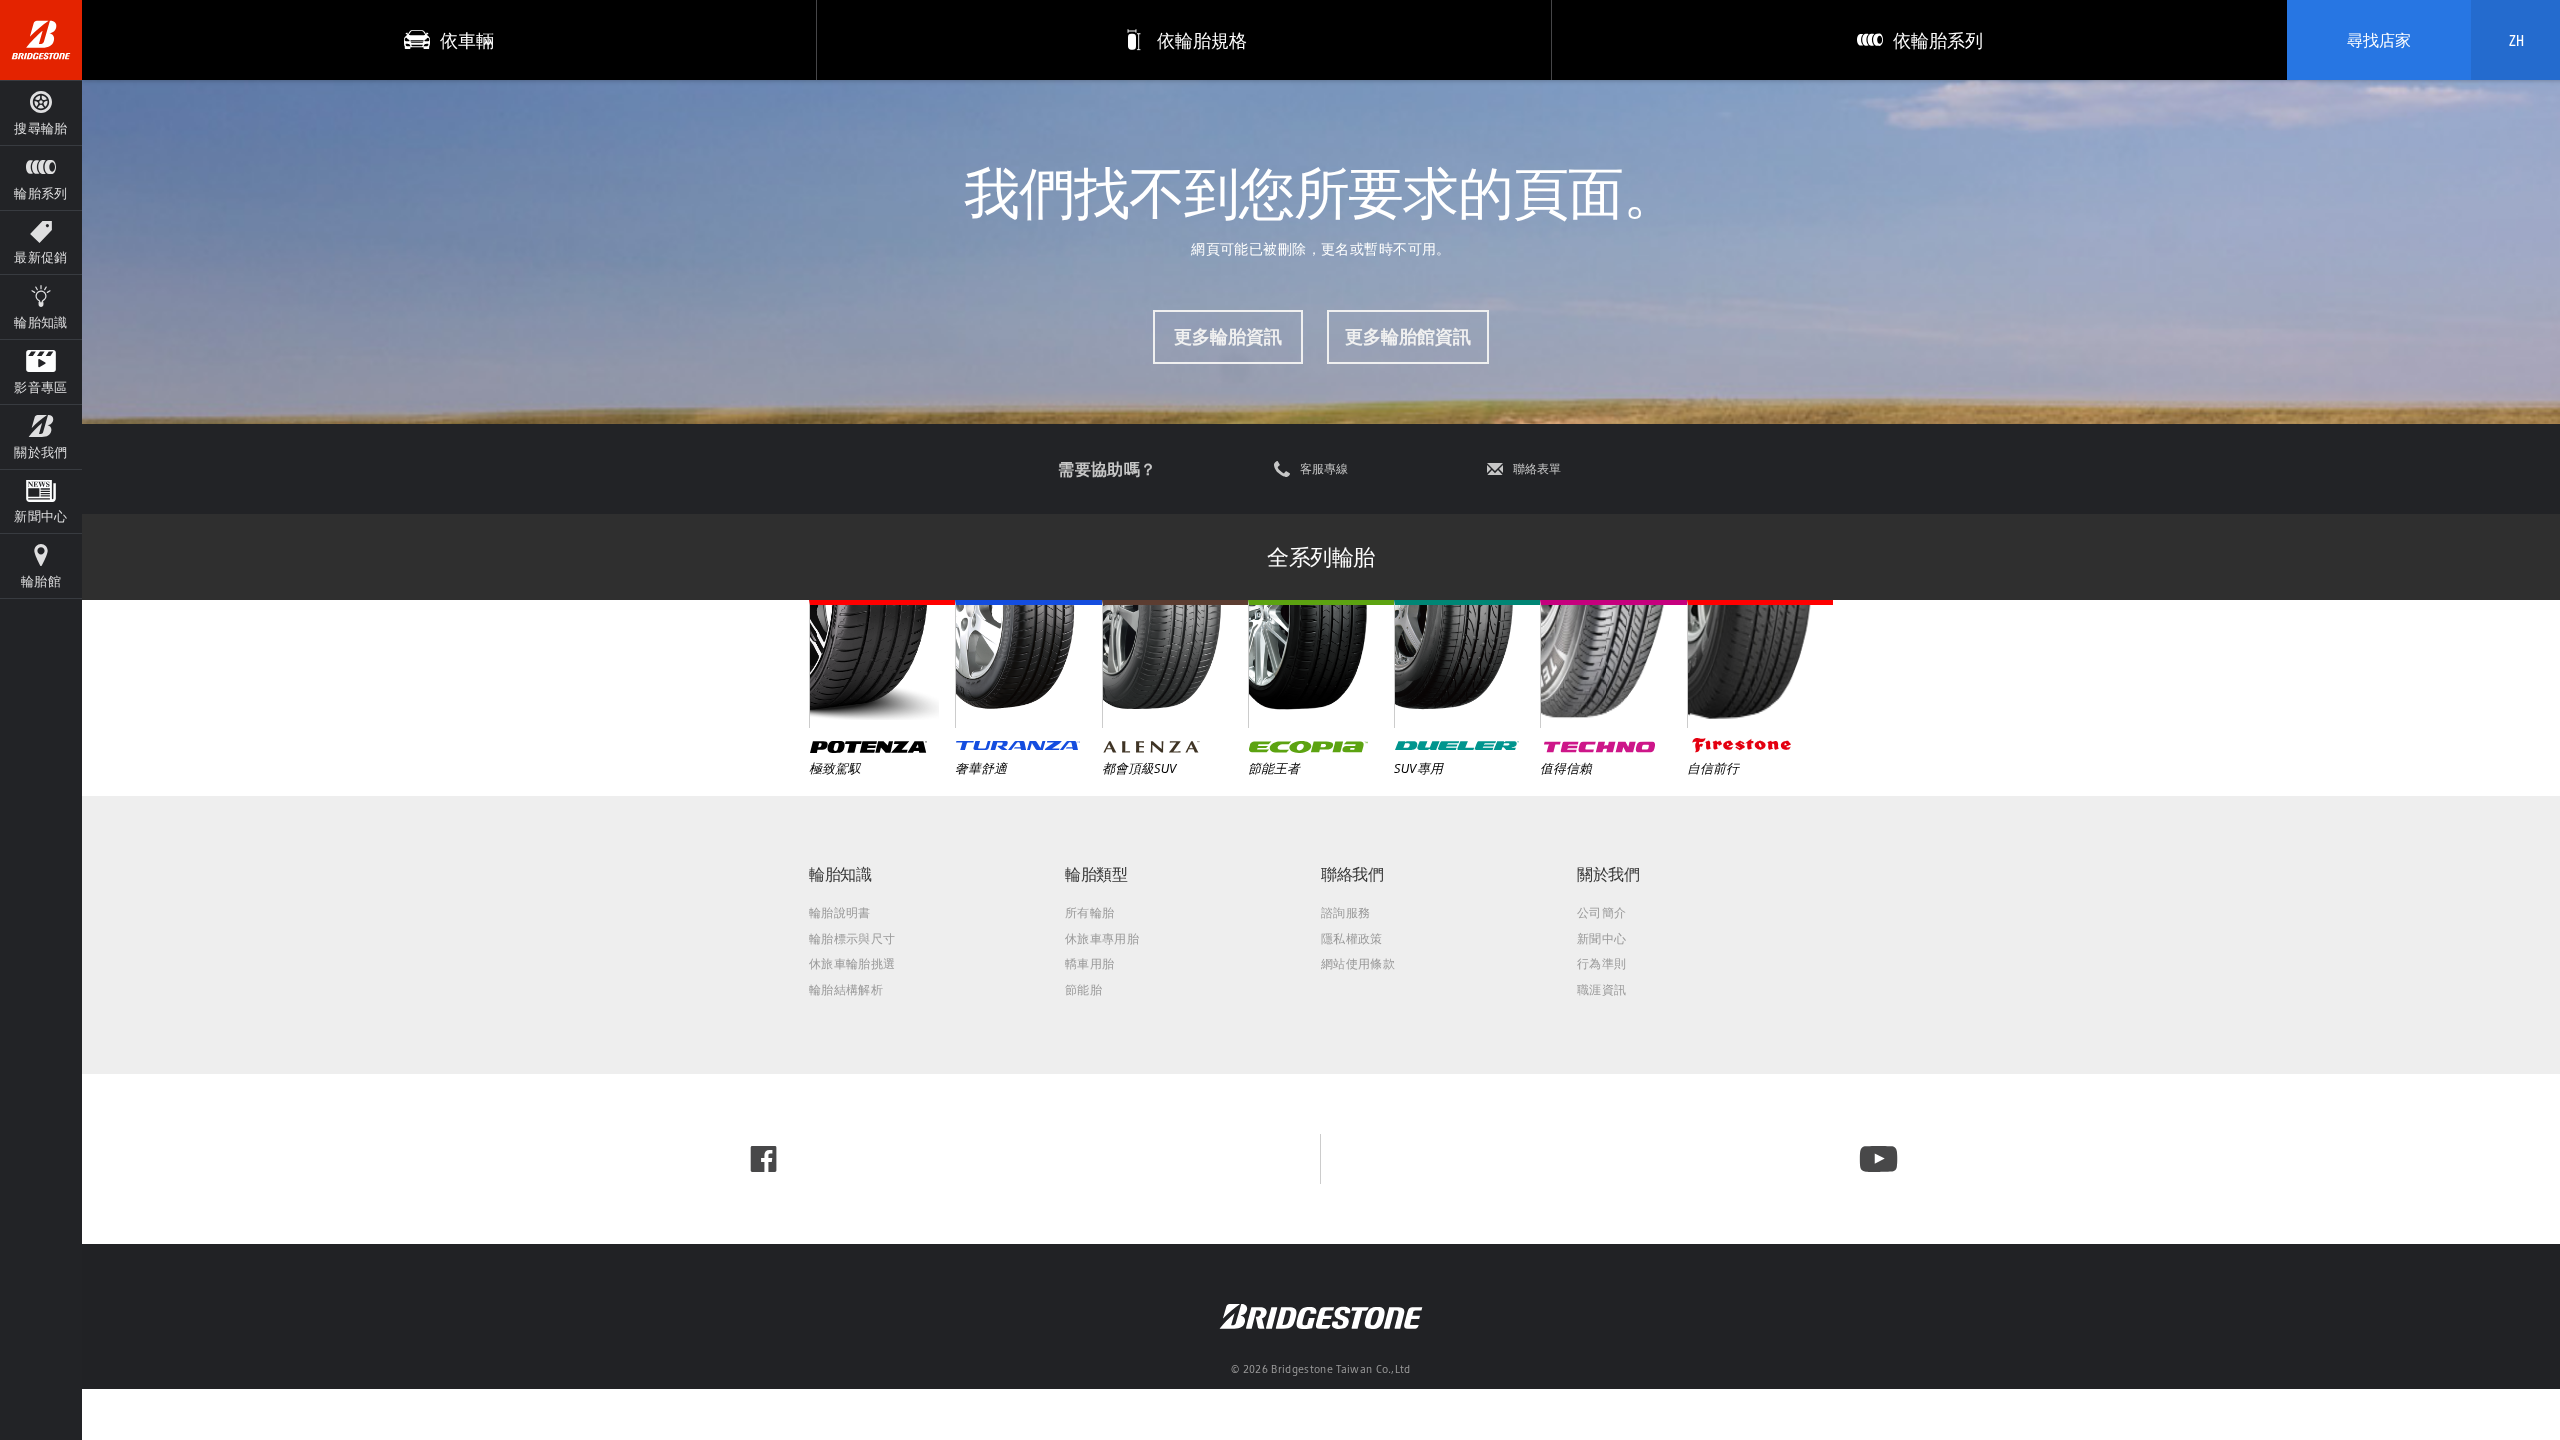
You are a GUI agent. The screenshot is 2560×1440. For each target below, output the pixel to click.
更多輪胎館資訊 (1408, 336)
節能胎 (1083, 989)
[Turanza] (1028, 664)
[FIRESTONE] (1760, 664)
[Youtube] (1878, 1159)
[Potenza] (882, 664)
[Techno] (1613, 664)
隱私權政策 (1352, 938)
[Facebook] (763, 1159)
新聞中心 (1601, 938)
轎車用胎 (1089, 963)
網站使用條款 (1358, 963)
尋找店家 (2379, 40)
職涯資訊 (1601, 989)
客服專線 (1324, 469)
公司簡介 (1601, 912)
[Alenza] (1175, 664)
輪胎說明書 (840, 912)
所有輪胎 (1089, 912)
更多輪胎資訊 (1228, 336)
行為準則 (1601, 963)
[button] (41, 177)
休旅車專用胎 (1102, 938)
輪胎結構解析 (846, 989)
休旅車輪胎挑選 (852, 963)
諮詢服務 (1345, 912)
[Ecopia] (1321, 664)
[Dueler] (1467, 664)
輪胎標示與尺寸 (852, 938)
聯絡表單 (1537, 469)
